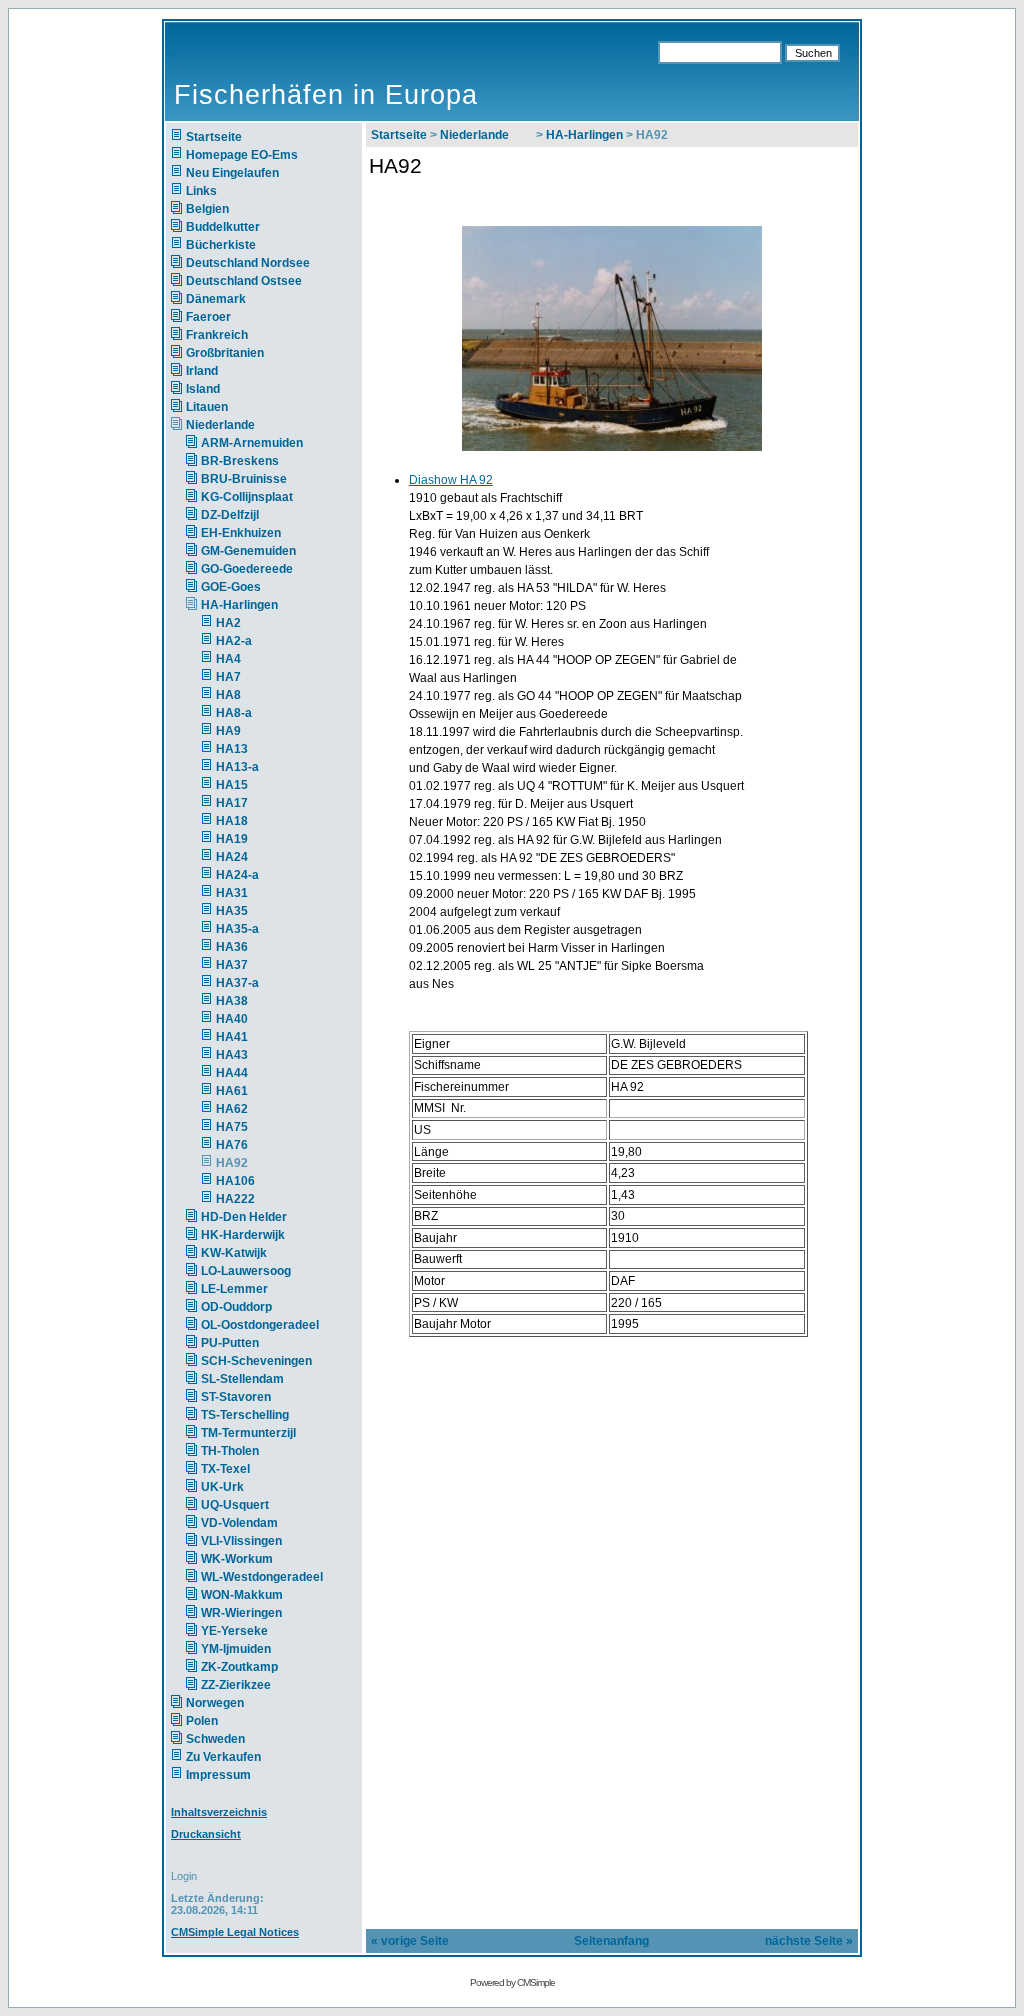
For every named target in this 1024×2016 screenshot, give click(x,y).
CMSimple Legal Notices (235, 1932)
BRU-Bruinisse (244, 479)
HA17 (232, 803)
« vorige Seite (410, 1941)
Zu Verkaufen (223, 1757)
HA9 (228, 731)
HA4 (228, 659)
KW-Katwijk (234, 1253)
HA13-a (237, 767)
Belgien (207, 209)
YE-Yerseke (234, 1631)
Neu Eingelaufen (232, 173)
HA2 (228, 623)
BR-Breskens (240, 461)
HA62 (232, 1109)
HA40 (232, 1019)
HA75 (232, 1127)
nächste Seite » (809, 1941)
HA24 (232, 857)
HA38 (232, 1001)
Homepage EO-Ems (242, 155)
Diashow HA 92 (451, 480)
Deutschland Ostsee (244, 281)
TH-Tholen (230, 1451)
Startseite (214, 137)
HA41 (232, 1037)
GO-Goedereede (247, 569)
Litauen (207, 407)
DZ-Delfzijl (230, 515)
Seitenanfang (611, 1941)
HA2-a (234, 641)
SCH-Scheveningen (256, 1361)
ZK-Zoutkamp (239, 1667)
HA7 (228, 677)
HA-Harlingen (239, 605)
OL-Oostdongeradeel (260, 1325)
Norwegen (215, 1703)
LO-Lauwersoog (246, 1271)
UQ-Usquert (235, 1505)
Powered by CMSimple (512, 1982)
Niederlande (232, 425)
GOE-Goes (231, 587)
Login (184, 1876)
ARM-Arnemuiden (252, 443)
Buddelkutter (223, 227)
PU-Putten (230, 1343)
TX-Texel (225, 1469)
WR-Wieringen (241, 1613)
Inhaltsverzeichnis (219, 1812)
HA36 (232, 947)
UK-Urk (222, 1487)
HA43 (232, 1055)
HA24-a (237, 875)
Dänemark (216, 299)
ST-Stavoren (236, 1397)
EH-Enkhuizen (241, 533)
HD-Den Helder (244, 1217)
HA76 (232, 1145)
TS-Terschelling (245, 1415)
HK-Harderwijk (243, 1235)
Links (201, 191)
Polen (202, 1721)
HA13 (232, 749)
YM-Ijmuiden (236, 1649)
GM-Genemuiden (248, 551)
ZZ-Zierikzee (236, 1685)
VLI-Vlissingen (241, 1541)
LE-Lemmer (234, 1289)
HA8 (228, 695)
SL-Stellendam (242, 1379)
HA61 (232, 1091)
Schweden (215, 1739)
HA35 (232, 911)
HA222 (235, 1199)
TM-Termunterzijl (248, 1433)
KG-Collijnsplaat (247, 497)
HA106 (235, 1181)
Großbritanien (225, 353)
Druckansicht (206, 1834)
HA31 (232, 893)
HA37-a (237, 983)
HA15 (232, 785)
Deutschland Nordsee (248, 263)
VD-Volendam (239, 1523)
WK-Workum (237, 1559)
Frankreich (217, 335)
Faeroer (208, 317)
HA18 (232, 821)
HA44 (232, 1073)
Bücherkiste (221, 245)
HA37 (232, 965)
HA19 (232, 839)
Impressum (218, 1775)
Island (203, 389)
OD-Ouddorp (236, 1307)
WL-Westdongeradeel (262, 1577)
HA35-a (237, 929)
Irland (202, 371)
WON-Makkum (242, 1595)
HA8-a (234, 713)
